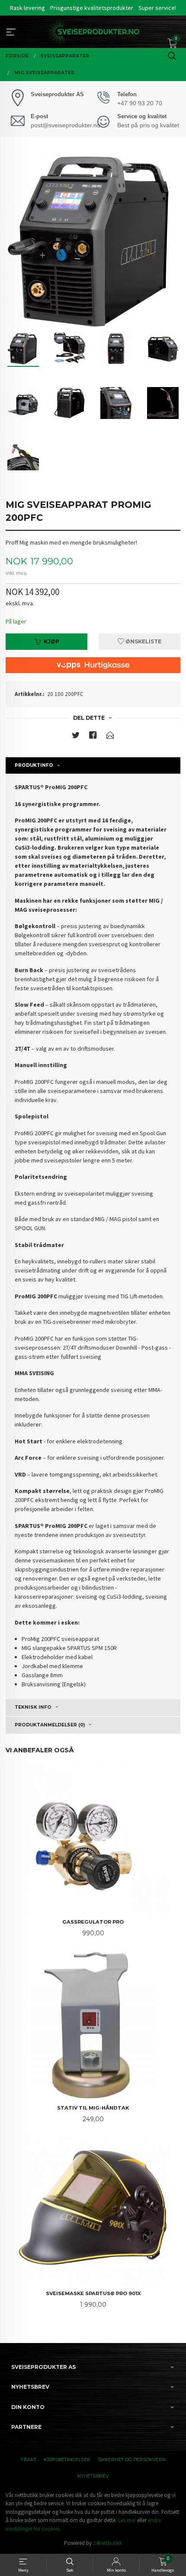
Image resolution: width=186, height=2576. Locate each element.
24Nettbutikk (107, 2543)
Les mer (127, 2520)
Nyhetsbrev (93, 2476)
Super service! (157, 8)
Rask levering (27, 8)
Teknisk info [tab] (33, 1707)
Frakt (29, 2460)
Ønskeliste (143, 641)
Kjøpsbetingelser (67, 2460)
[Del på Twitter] (76, 737)
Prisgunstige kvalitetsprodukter (92, 8)
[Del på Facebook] (93, 737)
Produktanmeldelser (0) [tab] (50, 1725)
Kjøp (51, 641)
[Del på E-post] (110, 737)
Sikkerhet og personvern (132, 2460)
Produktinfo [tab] (34, 765)
